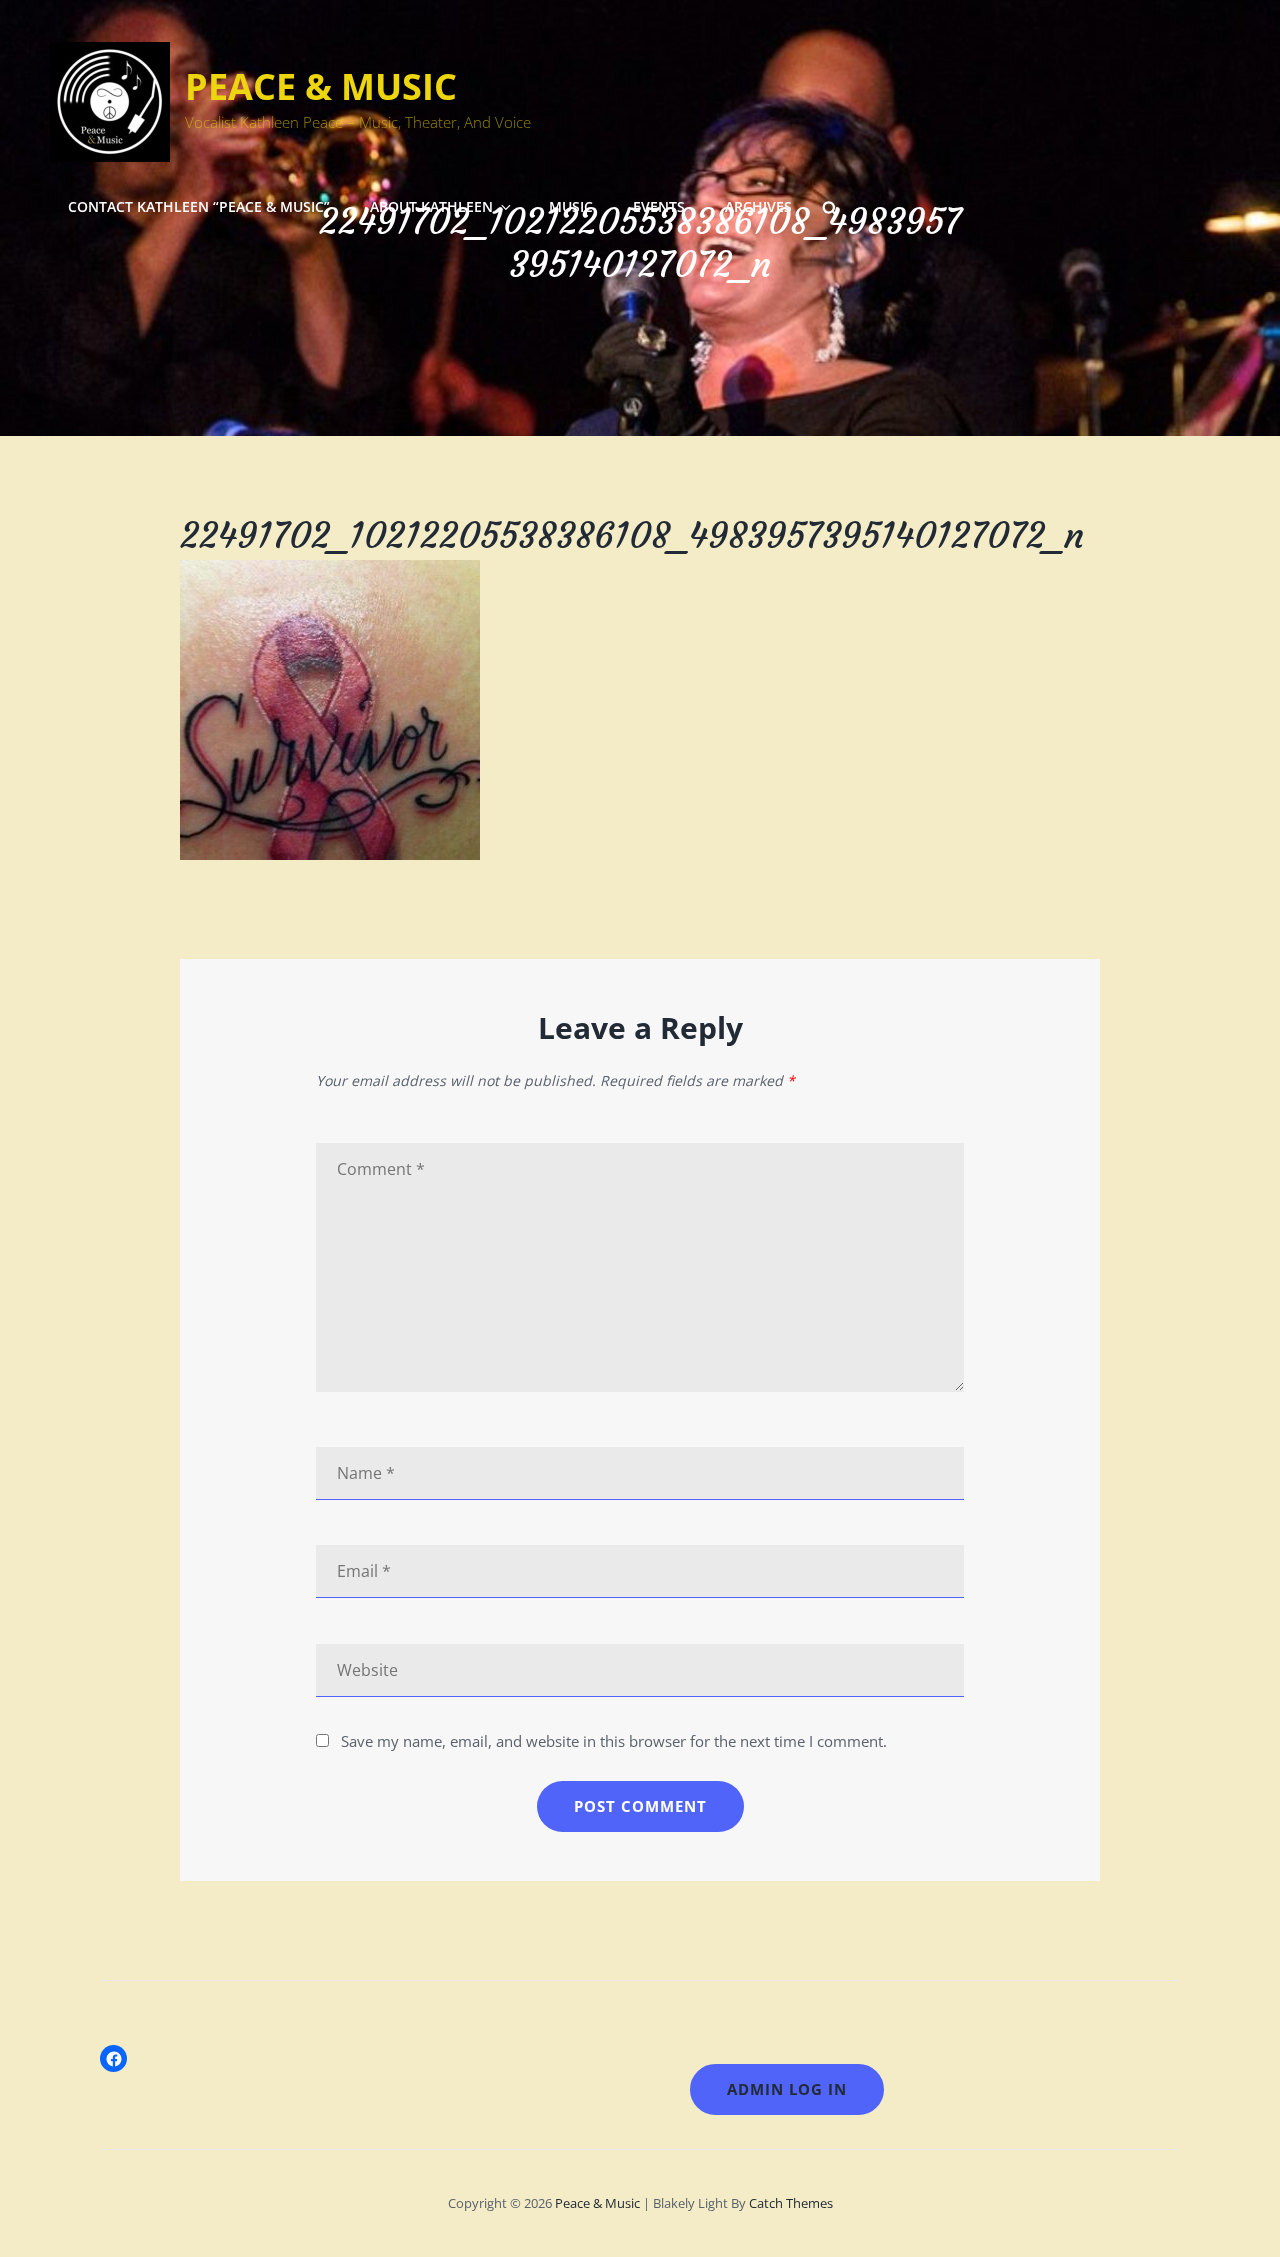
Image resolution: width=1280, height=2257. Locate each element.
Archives (758, 206)
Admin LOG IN (787, 2089)
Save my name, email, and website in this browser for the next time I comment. (614, 1741)
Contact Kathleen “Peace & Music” (199, 206)
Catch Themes (791, 2203)
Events (659, 206)
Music (571, 206)
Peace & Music (321, 86)
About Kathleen (431, 206)
